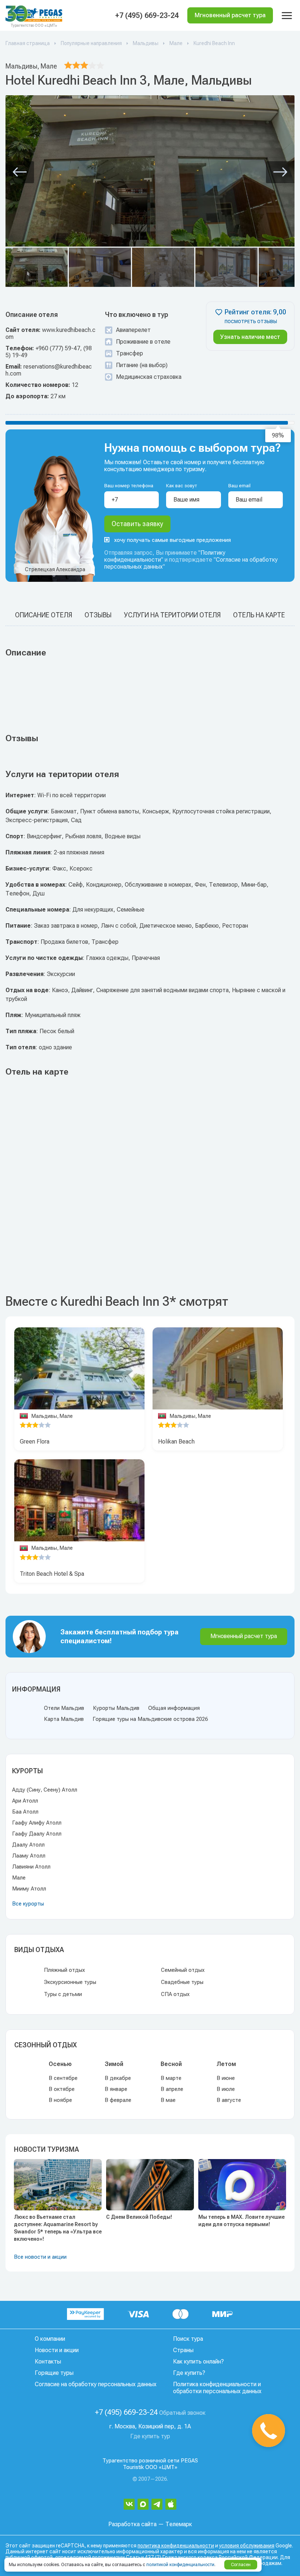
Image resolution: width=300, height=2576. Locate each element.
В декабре (118, 2078)
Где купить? (189, 2373)
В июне (226, 2078)
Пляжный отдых (64, 1970)
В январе (116, 2089)
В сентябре (63, 2078)
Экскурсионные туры (70, 1982)
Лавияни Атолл (31, 1867)
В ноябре (60, 2100)
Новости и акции (57, 2350)
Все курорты (28, 1904)
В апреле (172, 2089)
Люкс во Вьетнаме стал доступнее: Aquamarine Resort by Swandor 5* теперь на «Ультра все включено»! (58, 2228)
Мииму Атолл (29, 1889)
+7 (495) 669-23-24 (147, 15)
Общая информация (174, 1708)
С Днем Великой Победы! (139, 2217)
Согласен (241, 2565)
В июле (226, 2089)
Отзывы (98, 615)
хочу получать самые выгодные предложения (172, 540)
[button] (20, 172)
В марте (171, 2078)
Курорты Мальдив (116, 1708)
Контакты (48, 2361)
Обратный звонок (182, 2413)
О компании (50, 2339)
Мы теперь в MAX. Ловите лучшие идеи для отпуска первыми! (241, 2221)
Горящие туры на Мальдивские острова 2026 (150, 1719)
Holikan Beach (176, 1442)
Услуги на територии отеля (172, 615)
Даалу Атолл (28, 1845)
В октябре (62, 2089)
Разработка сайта (132, 2524)
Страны (183, 2350)
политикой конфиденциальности (180, 2565)
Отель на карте (259, 615)
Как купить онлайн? (198, 2361)
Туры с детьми (63, 1994)
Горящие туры (54, 2373)
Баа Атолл (25, 1812)
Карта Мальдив (64, 1719)
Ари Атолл (25, 1801)
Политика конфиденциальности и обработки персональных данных (217, 2388)
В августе (229, 2100)
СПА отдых (175, 1994)
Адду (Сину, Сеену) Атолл (45, 1790)
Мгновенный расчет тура (244, 1636)
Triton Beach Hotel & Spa (52, 1574)
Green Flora (35, 1442)
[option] (79, 1368)
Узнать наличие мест (250, 337)
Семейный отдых (183, 1970)
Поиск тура (188, 2339)
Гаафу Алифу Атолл (37, 1823)
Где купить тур (150, 2436)
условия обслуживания (247, 2546)
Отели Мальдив (64, 1708)
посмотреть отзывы (251, 322)
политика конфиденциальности (176, 2546)
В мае (168, 2100)
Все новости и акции (40, 2257)
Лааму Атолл (29, 1856)
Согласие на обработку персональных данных (96, 2384)
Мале (19, 1878)
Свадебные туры (182, 1982)
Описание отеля (44, 615)
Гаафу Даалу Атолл (37, 1834)
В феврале (118, 2100)
